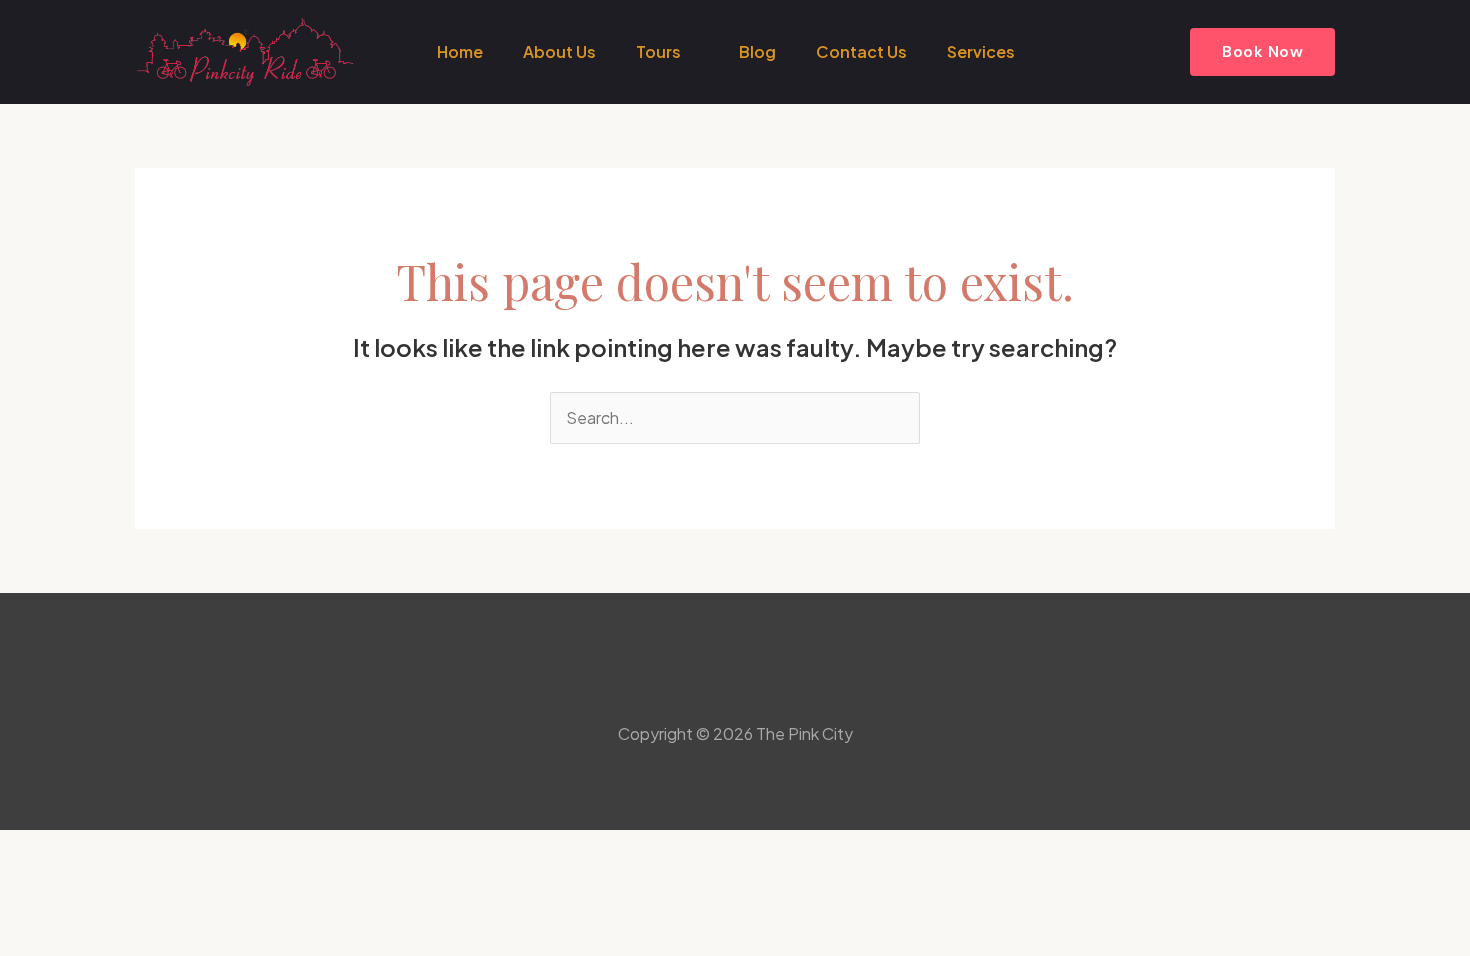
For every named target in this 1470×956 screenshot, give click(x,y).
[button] (1262, 52)
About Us (559, 51)
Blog (757, 51)
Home (460, 51)
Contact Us (861, 51)
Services (981, 51)
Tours (658, 51)
